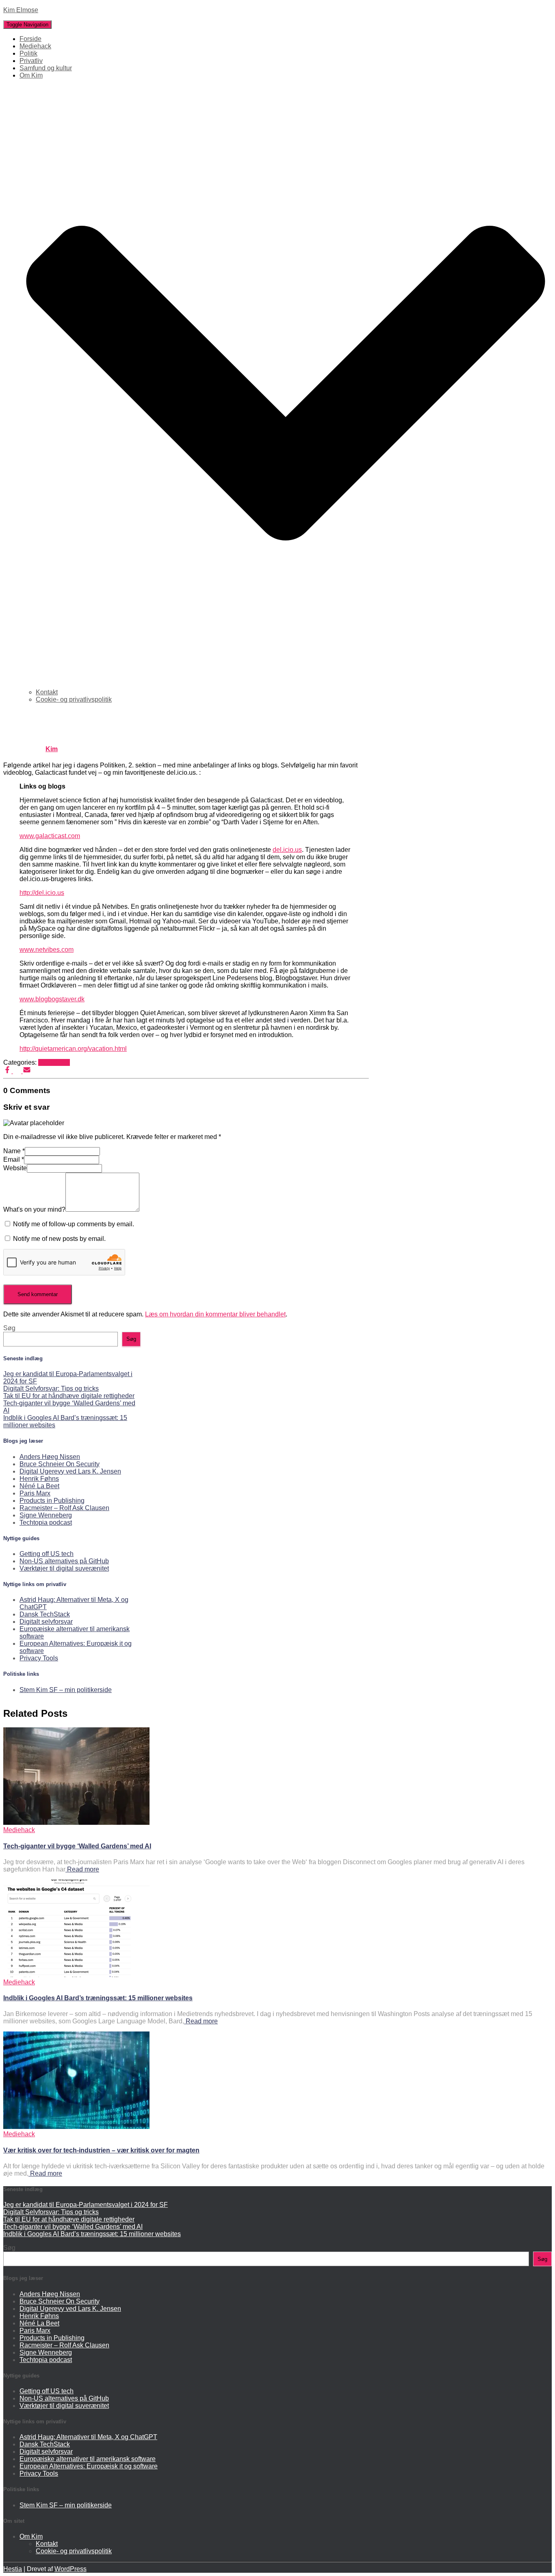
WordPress (70, 2569)
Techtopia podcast (46, 1522)
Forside (30, 39)
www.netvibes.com (47, 950)
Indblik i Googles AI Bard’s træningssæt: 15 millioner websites (98, 1998)
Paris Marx (35, 1493)
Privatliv (31, 61)
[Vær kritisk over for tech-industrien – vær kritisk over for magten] (76, 2127)
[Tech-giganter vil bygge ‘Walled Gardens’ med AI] (76, 1823)
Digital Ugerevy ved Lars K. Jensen (70, 1471)
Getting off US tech (47, 1554)
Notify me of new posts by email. (59, 1239)
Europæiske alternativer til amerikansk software (88, 2459)
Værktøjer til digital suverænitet (64, 1568)
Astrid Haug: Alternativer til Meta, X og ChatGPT (88, 2437)
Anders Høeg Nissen (50, 1457)
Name (14, 1151)
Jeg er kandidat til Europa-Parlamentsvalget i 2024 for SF (86, 2205)
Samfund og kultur (46, 68)
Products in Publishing (52, 1501)
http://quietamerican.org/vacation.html (73, 1049)
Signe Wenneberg (46, 1515)
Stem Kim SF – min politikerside (66, 1690)
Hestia (13, 2569)
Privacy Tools (39, 1658)
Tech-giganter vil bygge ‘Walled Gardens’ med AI (77, 1846)
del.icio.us (287, 850)
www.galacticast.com (50, 836)
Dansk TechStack (45, 1614)
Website (15, 1168)
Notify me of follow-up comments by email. (74, 1224)
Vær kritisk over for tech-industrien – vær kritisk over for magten (101, 2150)
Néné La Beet (39, 1486)
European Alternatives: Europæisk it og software (89, 2466)
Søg (9, 1328)
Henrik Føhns (39, 1479)
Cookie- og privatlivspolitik (74, 699)
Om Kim (31, 2536)
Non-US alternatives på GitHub (64, 1561)
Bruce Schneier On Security (60, 1464)
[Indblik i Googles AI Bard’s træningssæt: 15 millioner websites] (76, 1975)
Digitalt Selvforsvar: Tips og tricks (51, 1388)
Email (14, 1159)
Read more (82, 1869)
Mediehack (35, 46)
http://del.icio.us (42, 893)
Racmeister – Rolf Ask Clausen (64, 1508)
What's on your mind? (34, 1209)
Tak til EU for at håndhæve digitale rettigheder (69, 1396)
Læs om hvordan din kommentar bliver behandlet (215, 1314)
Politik (28, 53)
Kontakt (47, 692)
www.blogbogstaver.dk (52, 999)
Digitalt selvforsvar (46, 1622)
